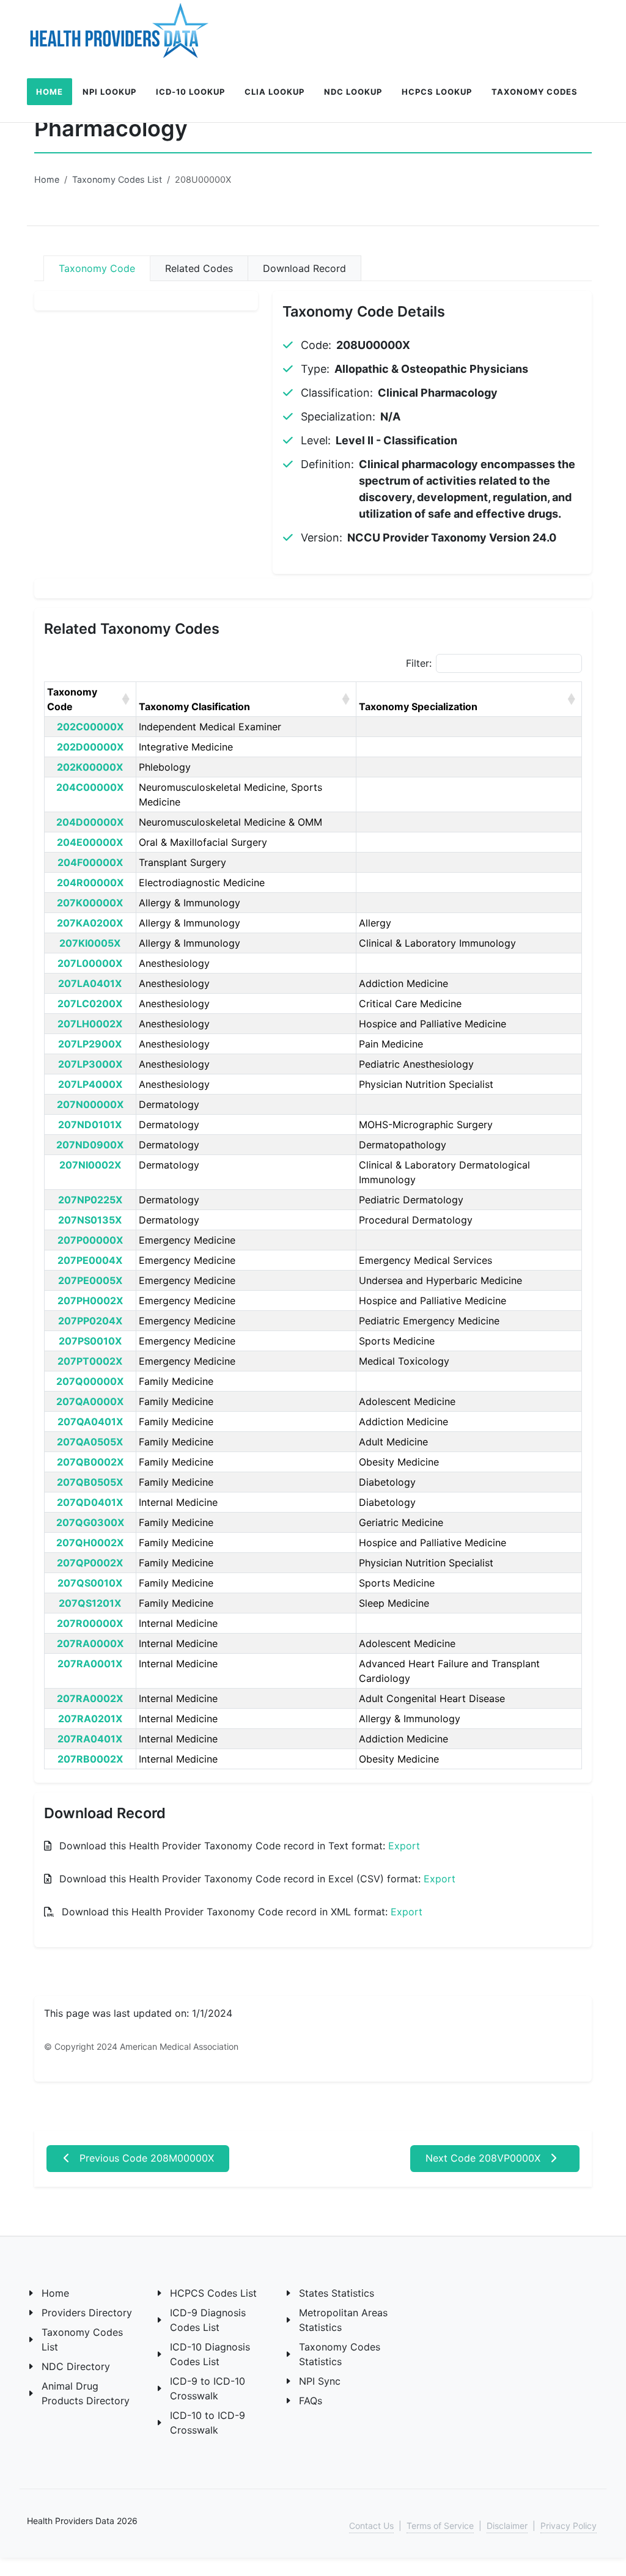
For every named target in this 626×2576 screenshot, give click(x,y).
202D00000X (90, 747)
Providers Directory (87, 2313)
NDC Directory (76, 2366)
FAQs (311, 2401)
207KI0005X (90, 943)
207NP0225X (90, 1200)
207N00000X (90, 1104)
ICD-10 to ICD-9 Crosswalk (208, 2423)
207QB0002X (90, 1462)
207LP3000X (90, 1064)
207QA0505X (90, 1442)
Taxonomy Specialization (418, 706)
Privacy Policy (569, 2526)
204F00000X (90, 862)
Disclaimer (507, 2526)
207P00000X (90, 1240)
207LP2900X (90, 1044)
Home (47, 179)
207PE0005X (90, 1280)
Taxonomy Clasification (194, 706)
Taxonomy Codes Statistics (340, 2354)
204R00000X (90, 883)
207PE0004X (90, 1260)
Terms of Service (440, 2526)
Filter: (419, 663)
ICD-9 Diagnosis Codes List (208, 2320)
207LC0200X (90, 1004)
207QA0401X (90, 1422)
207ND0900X (90, 1145)
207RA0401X (90, 1739)
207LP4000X (90, 1084)
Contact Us (371, 2526)
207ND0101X (90, 1125)
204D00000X (90, 822)
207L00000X (90, 963)
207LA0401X (90, 983)
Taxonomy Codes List (117, 179)
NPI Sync (320, 2381)
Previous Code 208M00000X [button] (145, 2158)
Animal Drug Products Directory (86, 2393)
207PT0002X (90, 1361)
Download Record (304, 268)
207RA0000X (90, 1643)
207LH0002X (90, 1024)
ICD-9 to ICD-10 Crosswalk (208, 2388)
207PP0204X (90, 1321)
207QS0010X (90, 1583)
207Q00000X (90, 1381)
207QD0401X (90, 1502)
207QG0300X (90, 1522)
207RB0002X (90, 1759)
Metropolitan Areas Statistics (343, 2320)
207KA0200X (90, 923)
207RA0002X (90, 1698)
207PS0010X (90, 1341)
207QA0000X (90, 1401)
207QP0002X (90, 1563)
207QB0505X (90, 1482)
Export (404, 1846)
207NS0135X (90, 1220)
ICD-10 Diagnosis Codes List (210, 2354)
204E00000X (90, 842)
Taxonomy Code (97, 268)
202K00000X (90, 767)
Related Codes (199, 268)
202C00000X (90, 727)
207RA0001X (90, 1664)
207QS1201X (90, 1603)
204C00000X (90, 787)
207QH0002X (90, 1543)
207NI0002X (90, 1165)
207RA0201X (90, 1719)
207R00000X (90, 1623)
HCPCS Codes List (213, 2293)
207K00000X (90, 903)
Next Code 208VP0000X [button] (484, 2158)
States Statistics (337, 2293)
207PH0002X (90, 1301)
